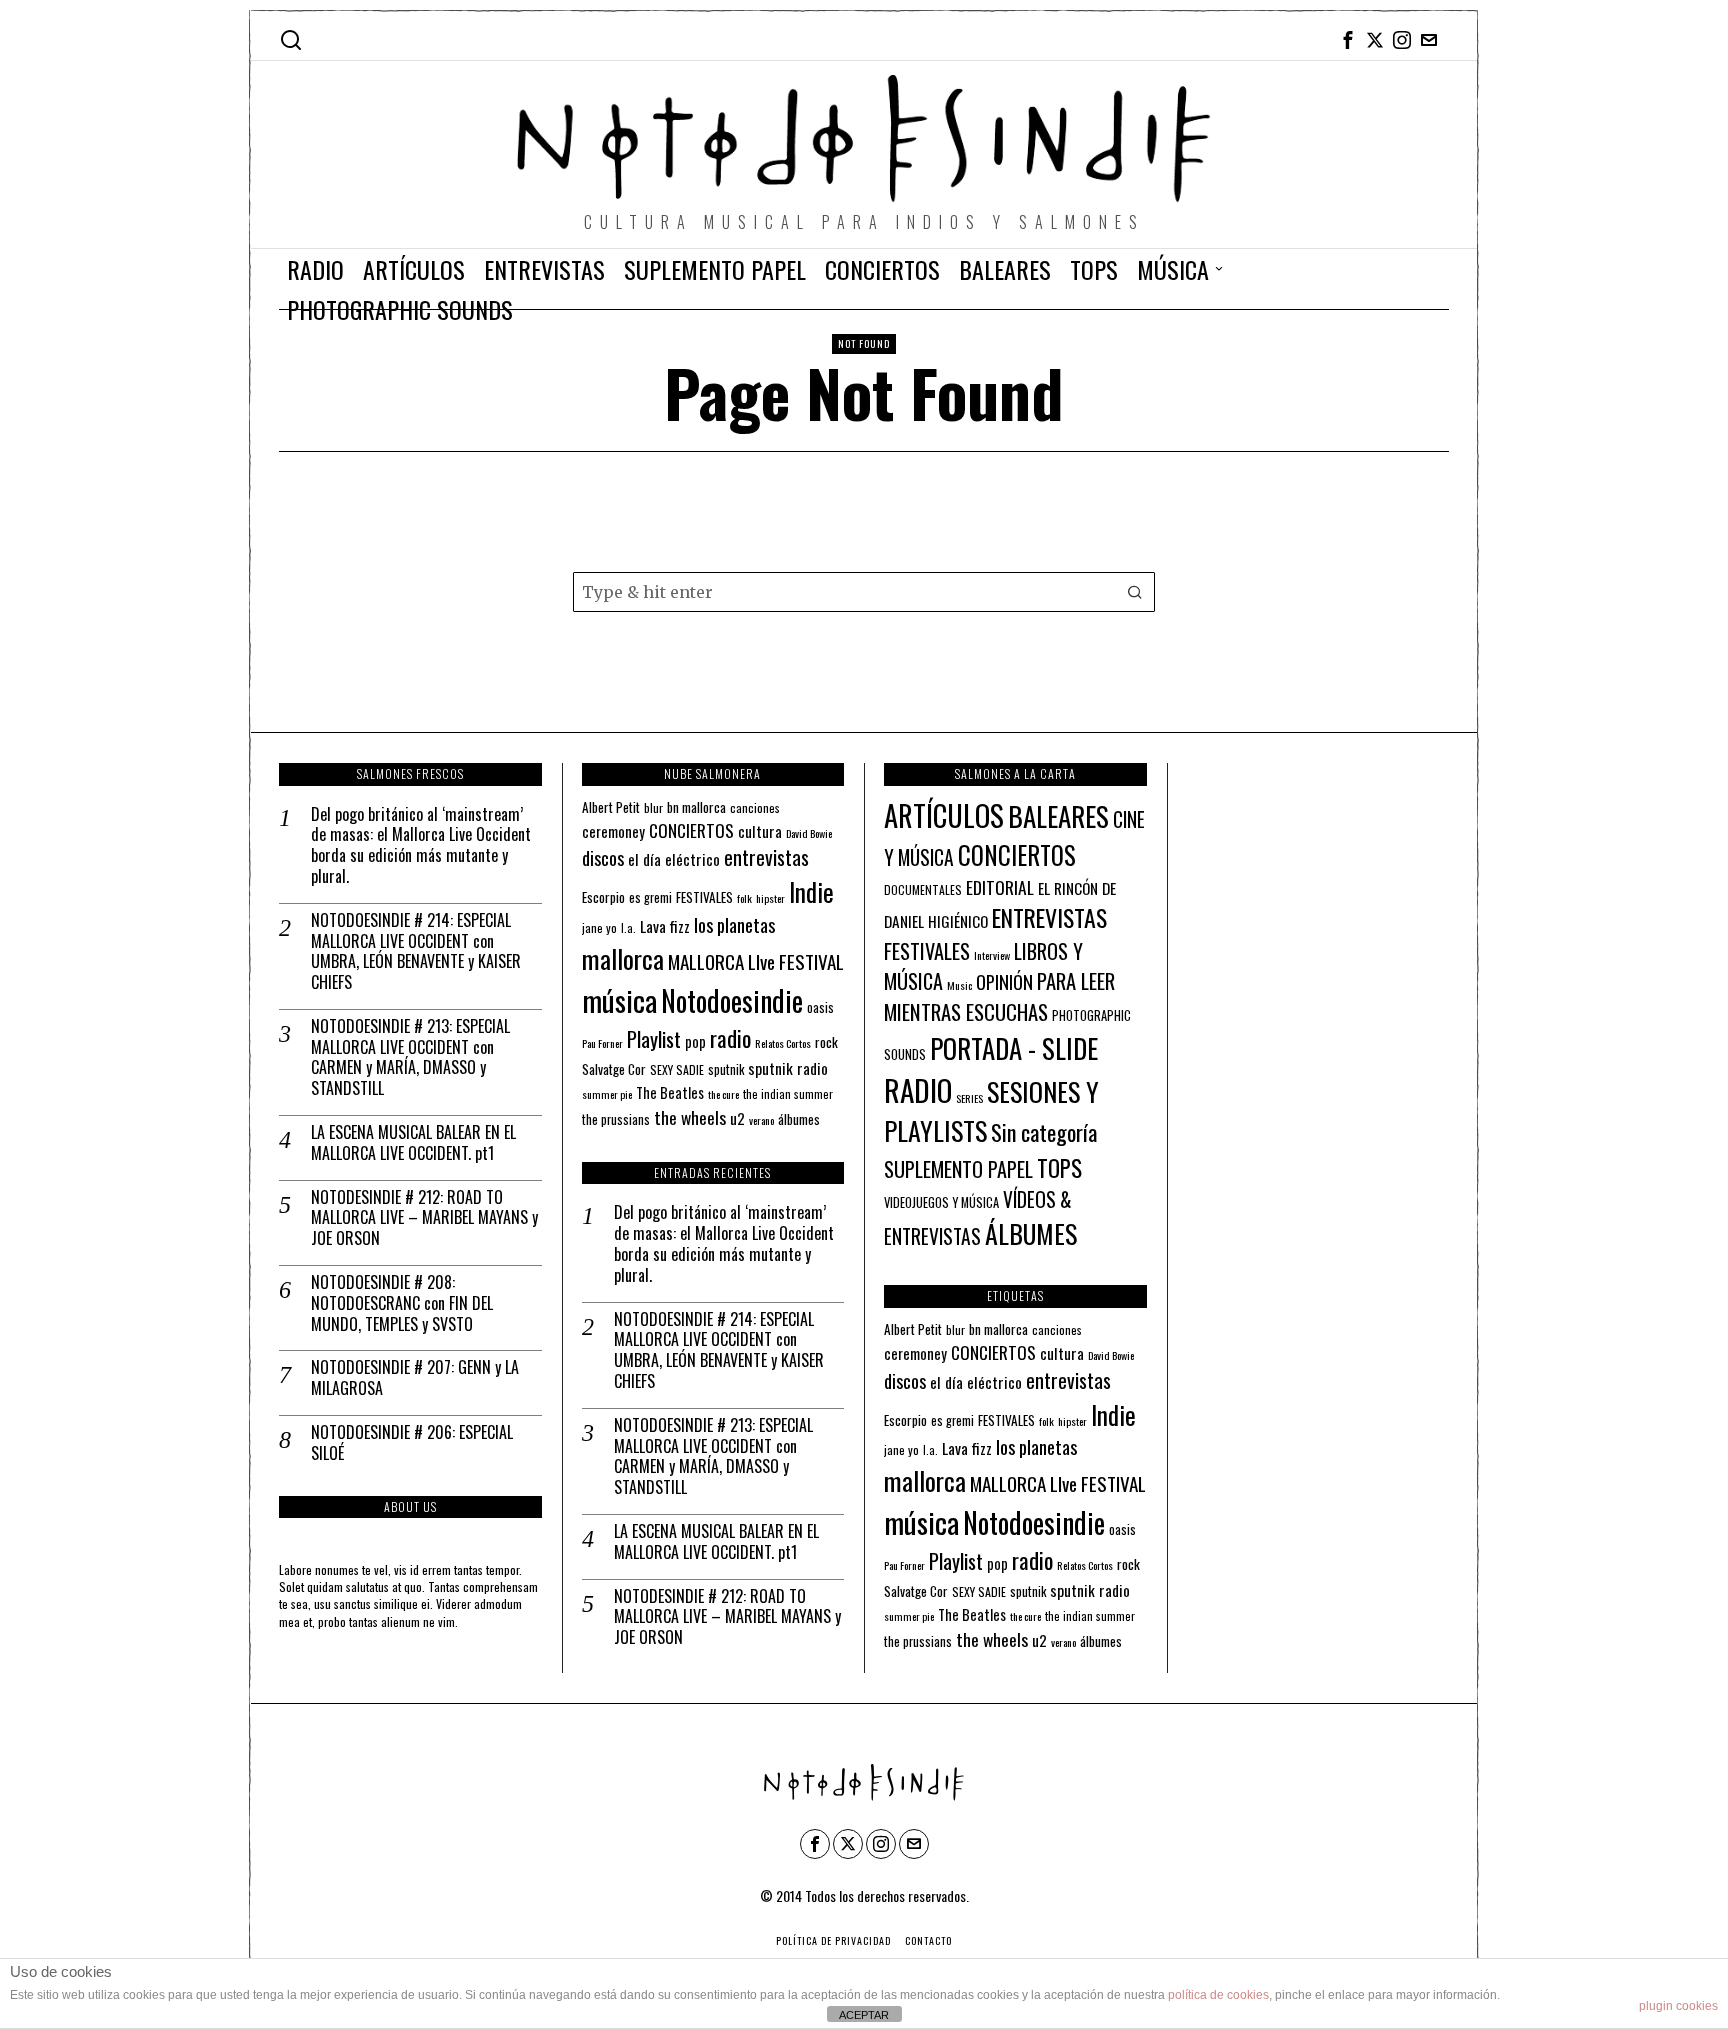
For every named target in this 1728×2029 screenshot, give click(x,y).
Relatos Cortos (783, 1043)
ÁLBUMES (1031, 1233)
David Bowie (809, 833)
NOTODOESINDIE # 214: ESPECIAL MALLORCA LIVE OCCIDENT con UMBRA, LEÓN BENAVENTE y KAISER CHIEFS (416, 951)
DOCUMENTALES (923, 889)
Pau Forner (602, 1043)
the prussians (616, 1119)
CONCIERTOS (691, 830)
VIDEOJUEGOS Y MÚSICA (941, 1202)
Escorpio (603, 897)
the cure (723, 1094)
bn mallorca (696, 807)
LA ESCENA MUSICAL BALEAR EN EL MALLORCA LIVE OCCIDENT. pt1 (413, 1143)
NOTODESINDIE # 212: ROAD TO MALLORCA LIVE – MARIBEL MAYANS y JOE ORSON (424, 1218)
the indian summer (788, 1093)
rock (826, 1042)
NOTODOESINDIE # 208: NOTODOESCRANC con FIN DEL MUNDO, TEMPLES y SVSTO (402, 1303)
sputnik (726, 1069)
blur (653, 807)
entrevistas (766, 857)
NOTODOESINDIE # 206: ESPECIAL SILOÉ (412, 1443)
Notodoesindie (732, 1000)
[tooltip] (1348, 40)
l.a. (628, 927)
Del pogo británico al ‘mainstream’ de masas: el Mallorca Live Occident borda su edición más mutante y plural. (421, 845)
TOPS (1059, 1168)
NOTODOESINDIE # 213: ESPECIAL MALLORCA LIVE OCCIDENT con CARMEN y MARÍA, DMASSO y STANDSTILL (410, 1057)
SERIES (969, 1098)
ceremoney (613, 831)
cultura (760, 831)
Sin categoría (1044, 1132)
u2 (737, 1118)
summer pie (607, 1094)
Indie (811, 891)
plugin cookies (1678, 2006)
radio (730, 1038)
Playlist (654, 1038)
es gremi (650, 897)
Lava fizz (665, 926)
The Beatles (670, 1092)
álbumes (799, 1119)
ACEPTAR (864, 2015)
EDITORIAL (1000, 887)
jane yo (599, 927)
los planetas (734, 924)
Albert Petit (611, 807)
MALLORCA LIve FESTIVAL (756, 961)
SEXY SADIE (677, 1069)
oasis (820, 1007)
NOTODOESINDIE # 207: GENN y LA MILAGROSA (415, 1378)
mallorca (623, 958)
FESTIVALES (704, 897)
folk (744, 898)
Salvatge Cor (614, 1069)
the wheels (690, 1117)
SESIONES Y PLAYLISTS (991, 1111)
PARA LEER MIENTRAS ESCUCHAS (999, 996)
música (619, 999)
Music (959, 985)
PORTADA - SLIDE (1014, 1048)
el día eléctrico (674, 859)
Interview (992, 955)
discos (603, 857)
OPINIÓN (1004, 981)
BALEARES (1058, 816)
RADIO (918, 1089)
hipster (770, 898)
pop (695, 1041)
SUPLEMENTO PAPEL (958, 1169)
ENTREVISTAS (1049, 917)
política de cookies (1218, 1995)
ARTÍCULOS (944, 815)
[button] (1135, 592)
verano (761, 1120)
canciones (755, 807)
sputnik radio (788, 1068)
